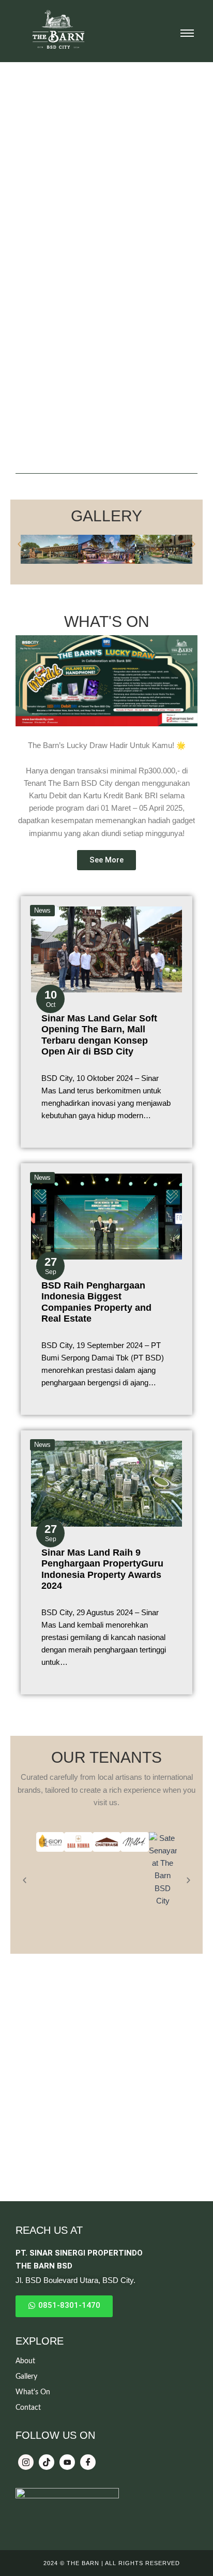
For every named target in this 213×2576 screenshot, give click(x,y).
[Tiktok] (47, 2462)
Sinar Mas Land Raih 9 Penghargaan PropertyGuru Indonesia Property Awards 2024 (102, 1569)
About (25, 2361)
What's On (33, 2392)
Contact (28, 2408)
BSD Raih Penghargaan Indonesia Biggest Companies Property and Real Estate (96, 1302)
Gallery (26, 2377)
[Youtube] (67, 2462)
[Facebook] (88, 2462)
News (42, 910)
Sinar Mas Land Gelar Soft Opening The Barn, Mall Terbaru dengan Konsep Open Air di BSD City (99, 1035)
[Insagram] (26, 2462)
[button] (19, 544)
